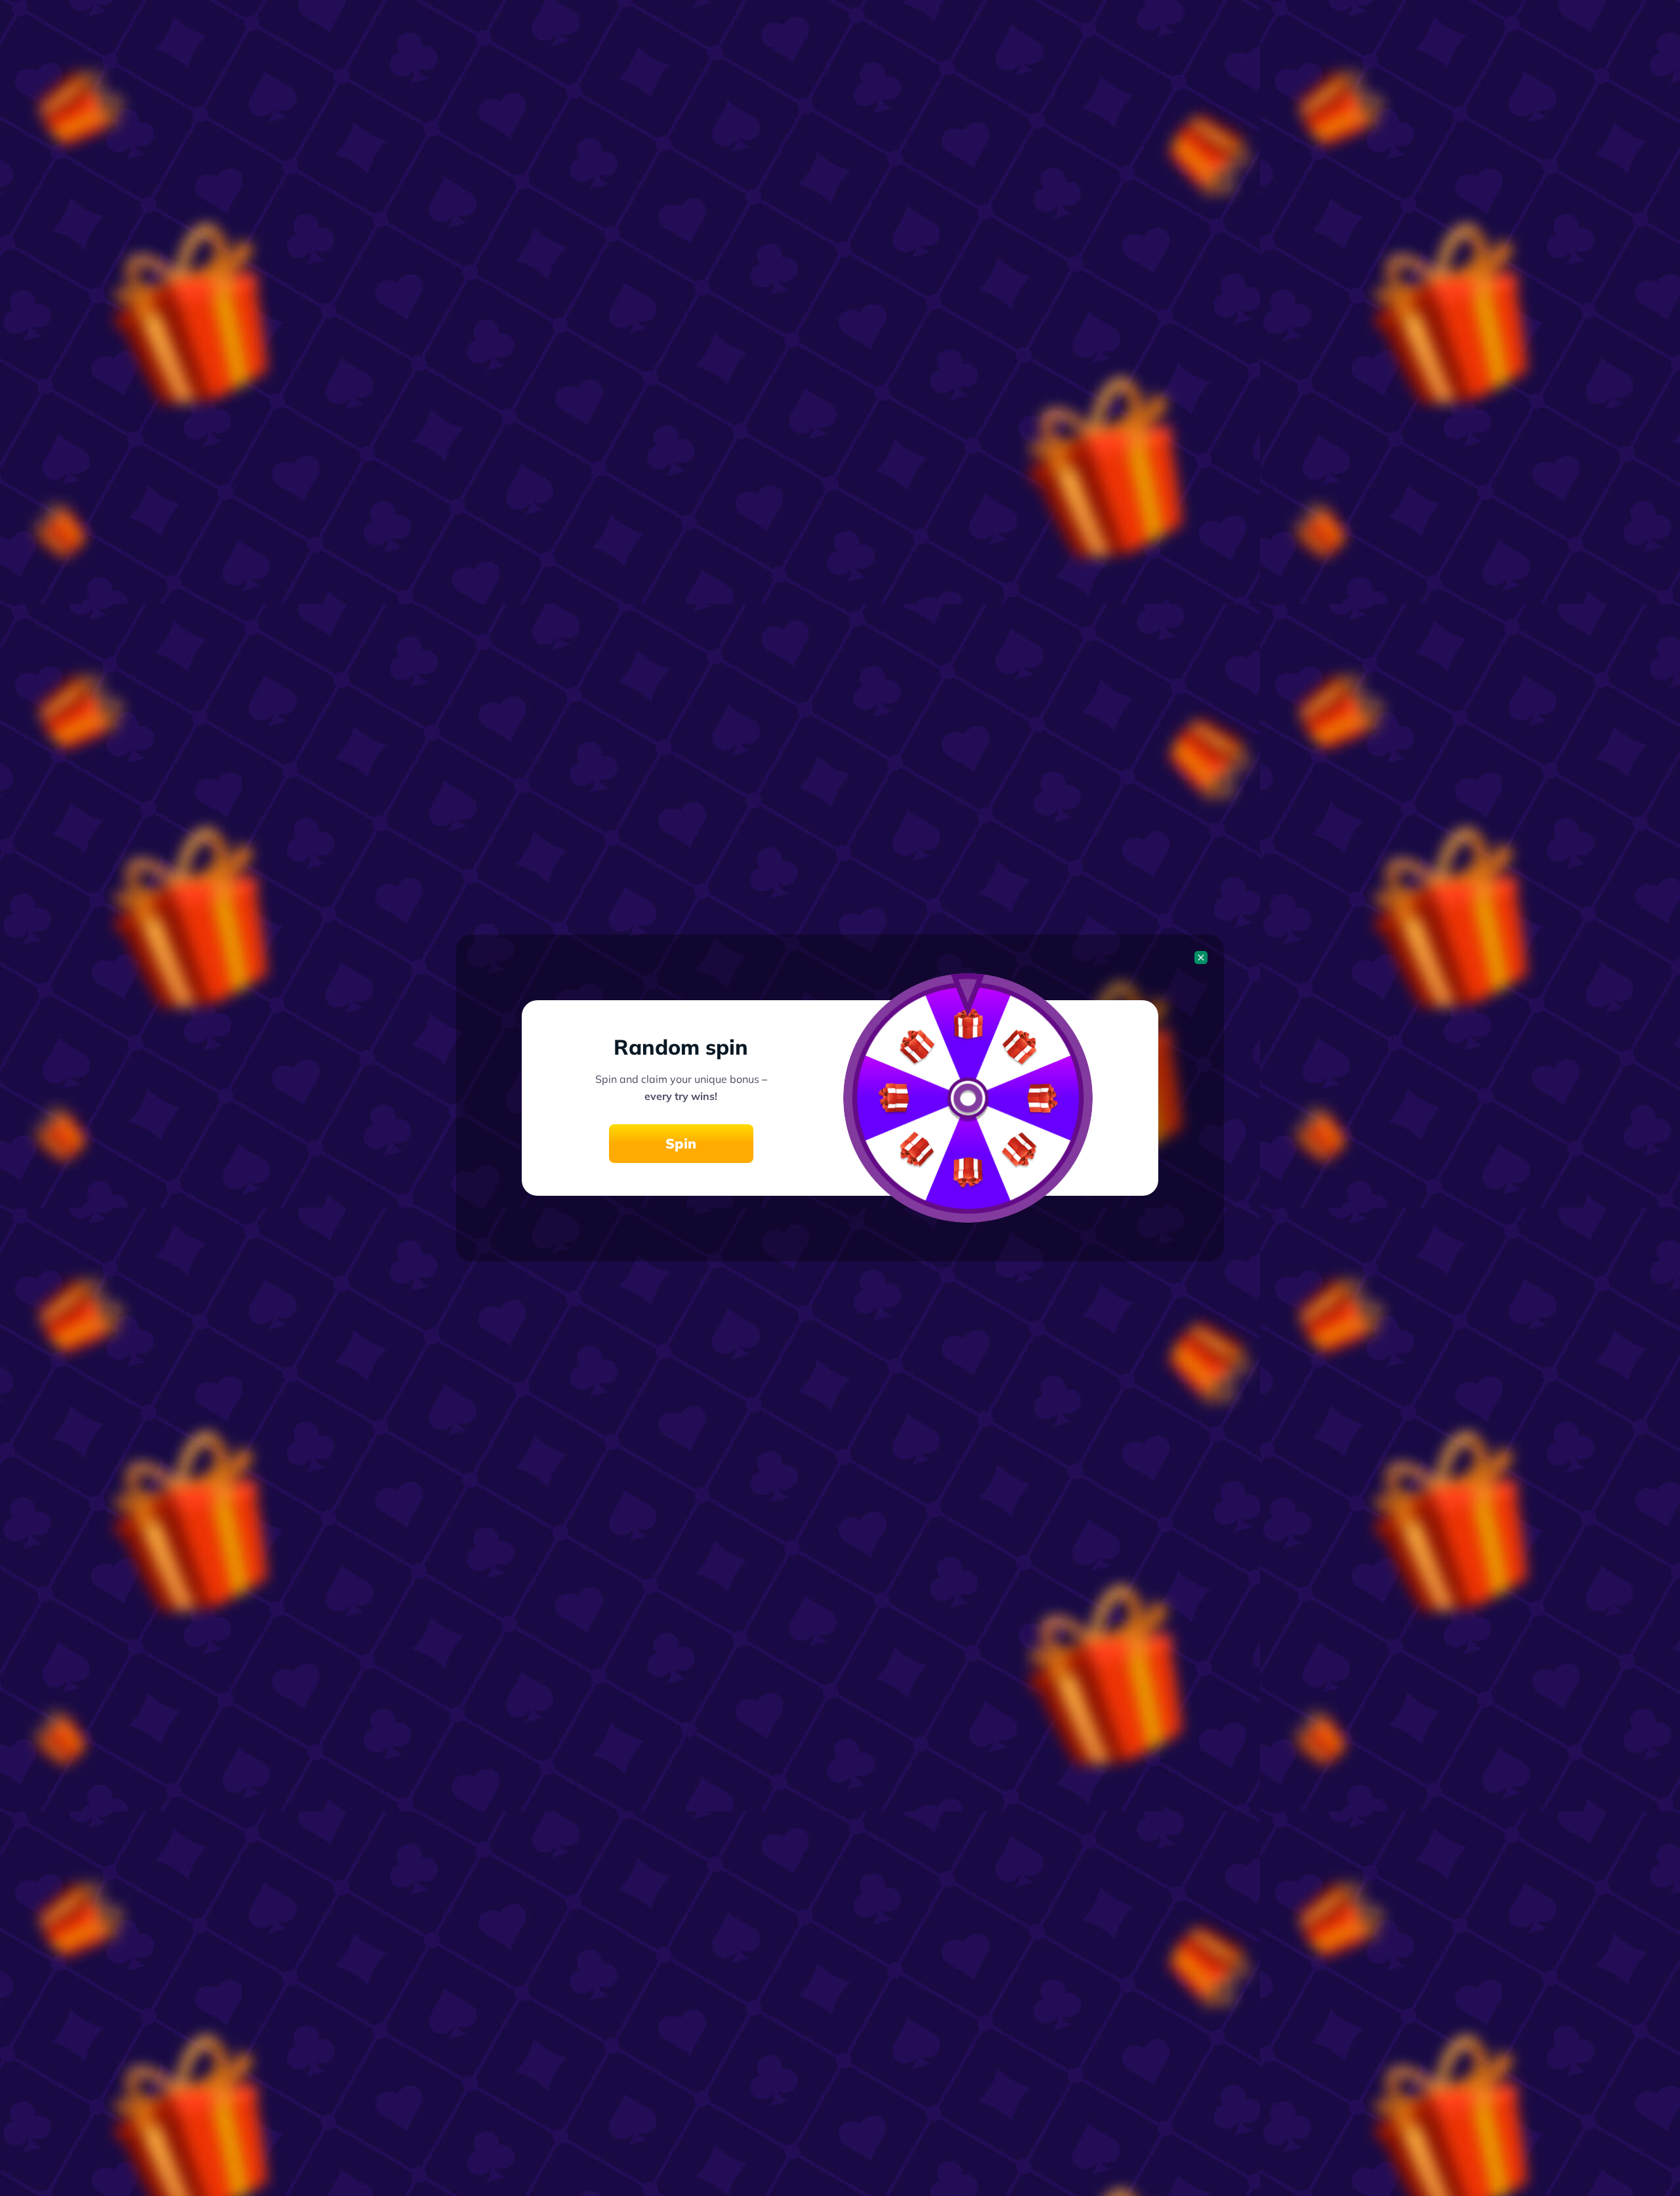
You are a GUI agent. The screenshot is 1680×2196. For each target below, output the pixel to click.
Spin (681, 1143)
